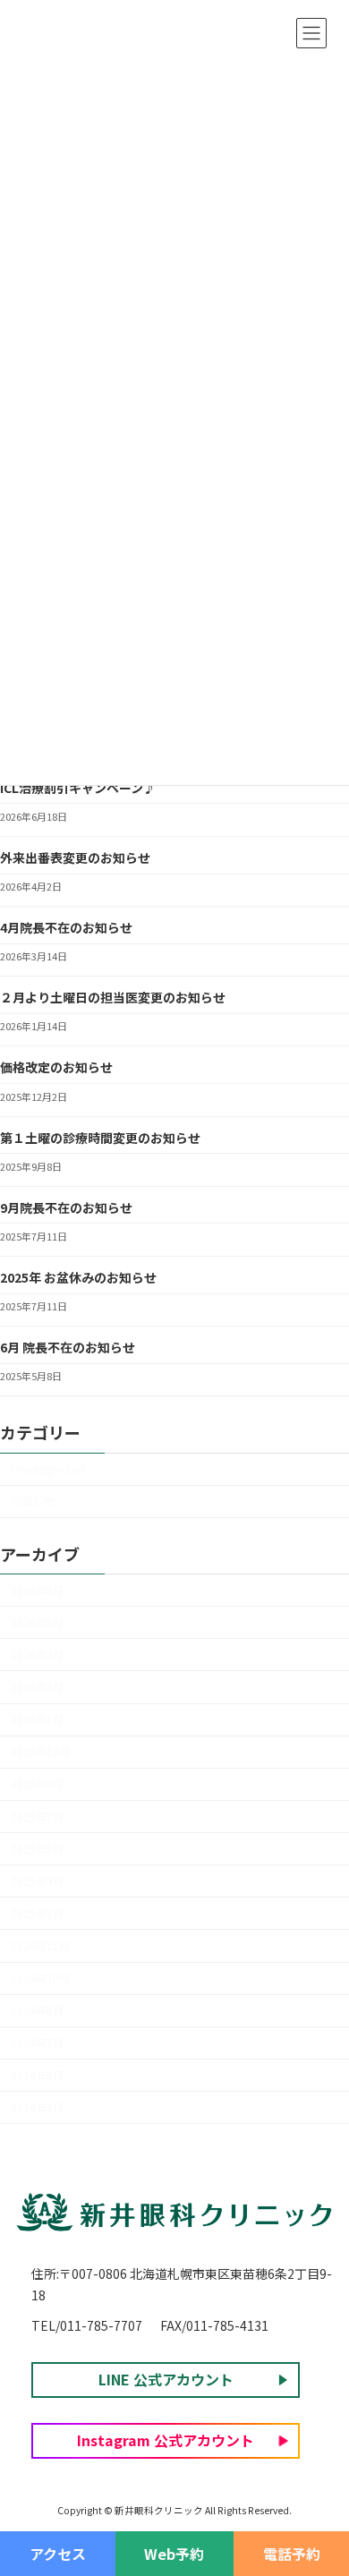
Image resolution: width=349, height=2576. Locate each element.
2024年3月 (37, 2108)
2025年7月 (37, 1817)
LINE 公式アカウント (166, 2379)
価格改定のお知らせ (56, 1067)
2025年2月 (37, 1914)
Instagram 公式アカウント (166, 2440)
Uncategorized (48, 1469)
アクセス (58, 2554)
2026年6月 (37, 1623)
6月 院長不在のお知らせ (68, 1347)
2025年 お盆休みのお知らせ (78, 1277)
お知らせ (32, 1501)
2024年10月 (40, 1978)
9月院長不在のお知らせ (66, 1207)
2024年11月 (40, 1946)
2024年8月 (37, 2010)
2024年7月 (37, 2043)
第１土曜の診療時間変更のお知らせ (100, 1138)
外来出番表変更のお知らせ (75, 857)
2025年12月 (40, 1752)
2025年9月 (37, 1784)
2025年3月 (37, 1881)
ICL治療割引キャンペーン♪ (78, 788)
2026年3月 (37, 1687)
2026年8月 (37, 1591)
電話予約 (292, 2554)
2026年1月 (37, 1719)
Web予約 (174, 2554)
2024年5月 (37, 2076)
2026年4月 (37, 1655)
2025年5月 (37, 1849)
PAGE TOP (322, 2496)
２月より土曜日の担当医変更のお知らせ (113, 997)
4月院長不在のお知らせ (66, 927)
